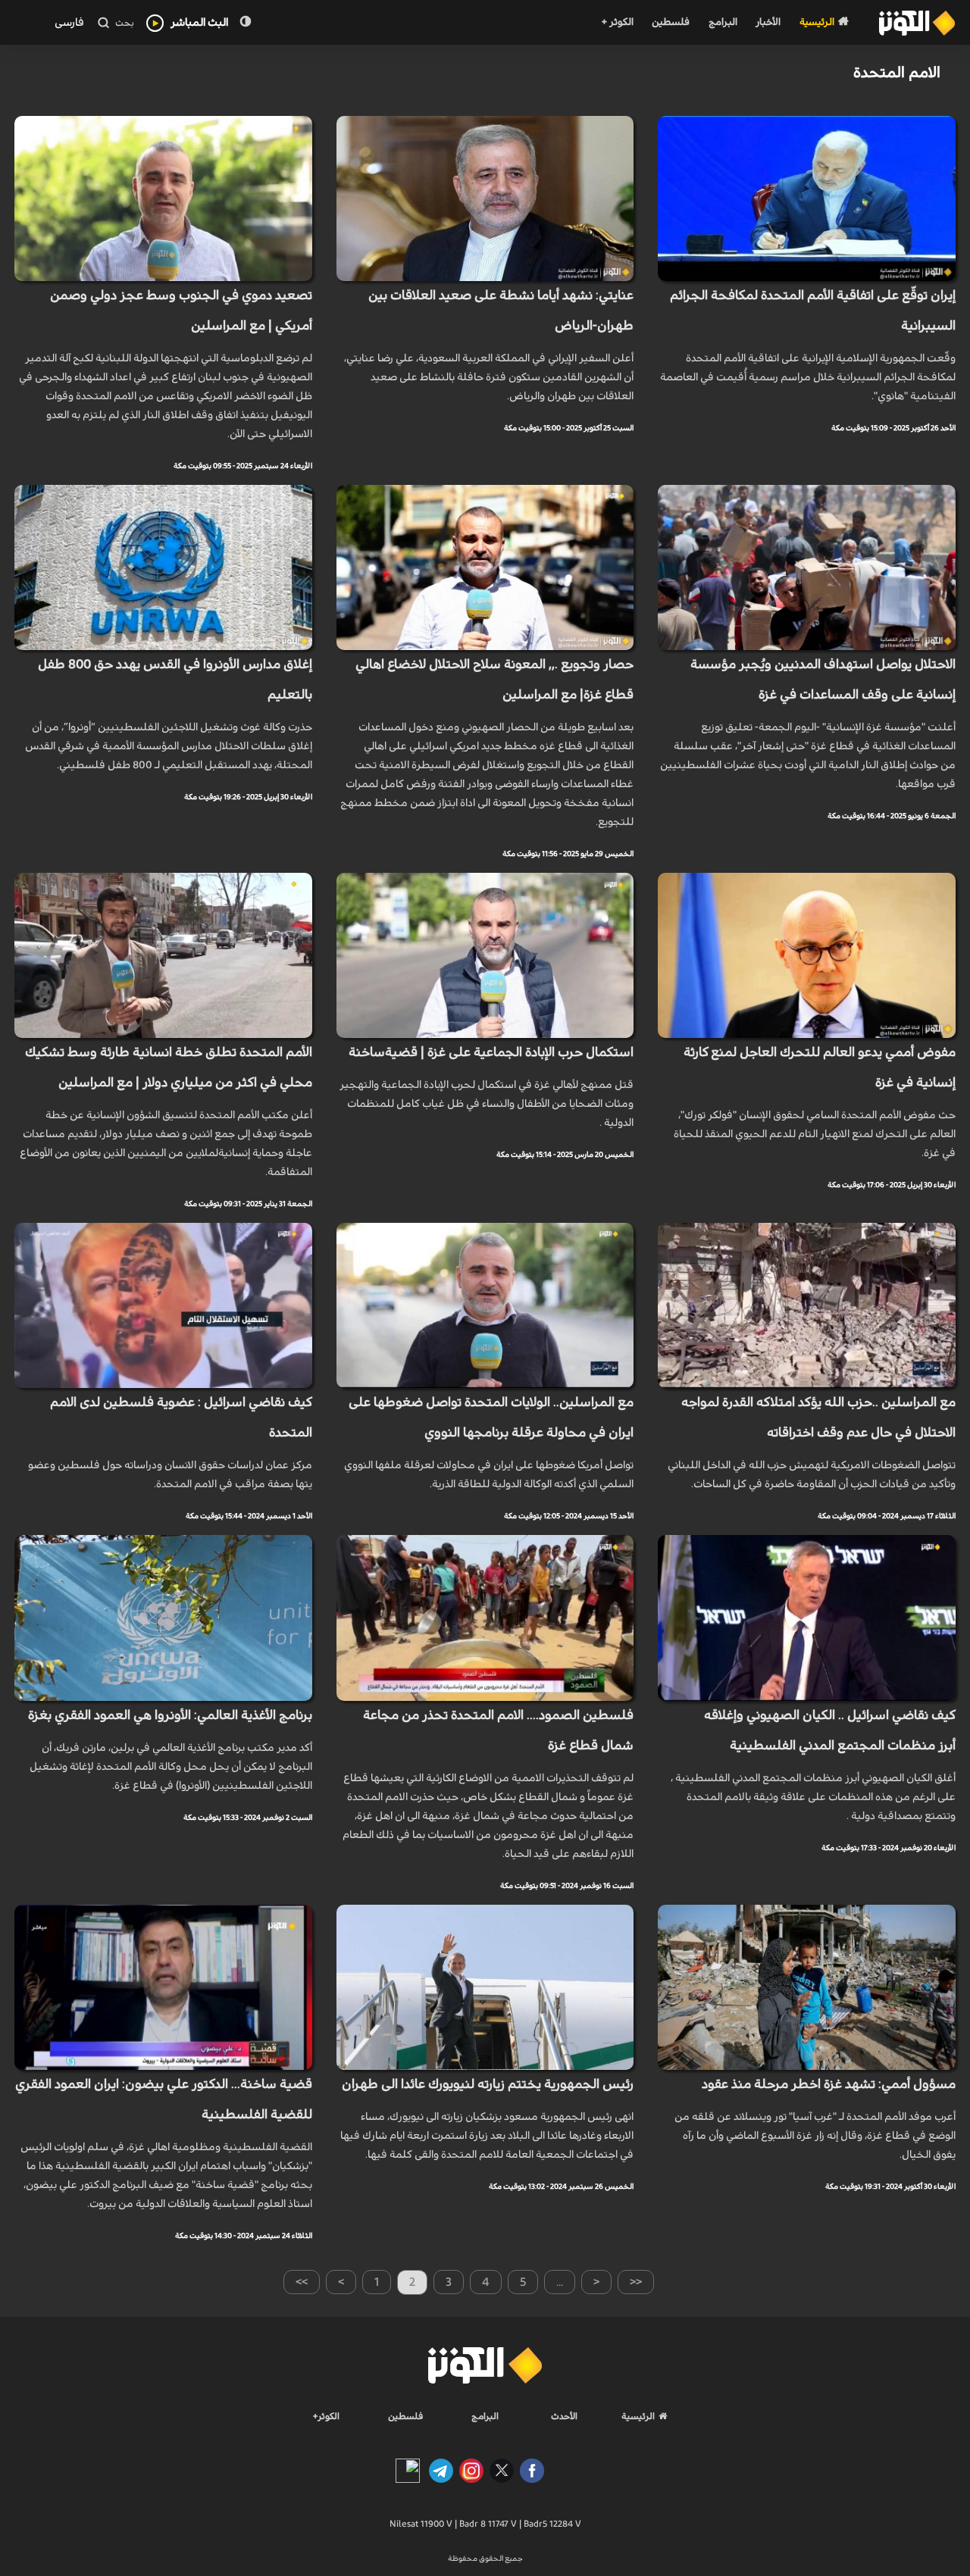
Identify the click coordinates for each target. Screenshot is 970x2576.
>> (302, 2282)
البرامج (723, 22)
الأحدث (564, 2416)
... (560, 2282)
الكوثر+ (326, 2416)
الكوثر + (617, 22)
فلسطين (671, 22)
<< (636, 2282)
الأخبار (768, 22)
